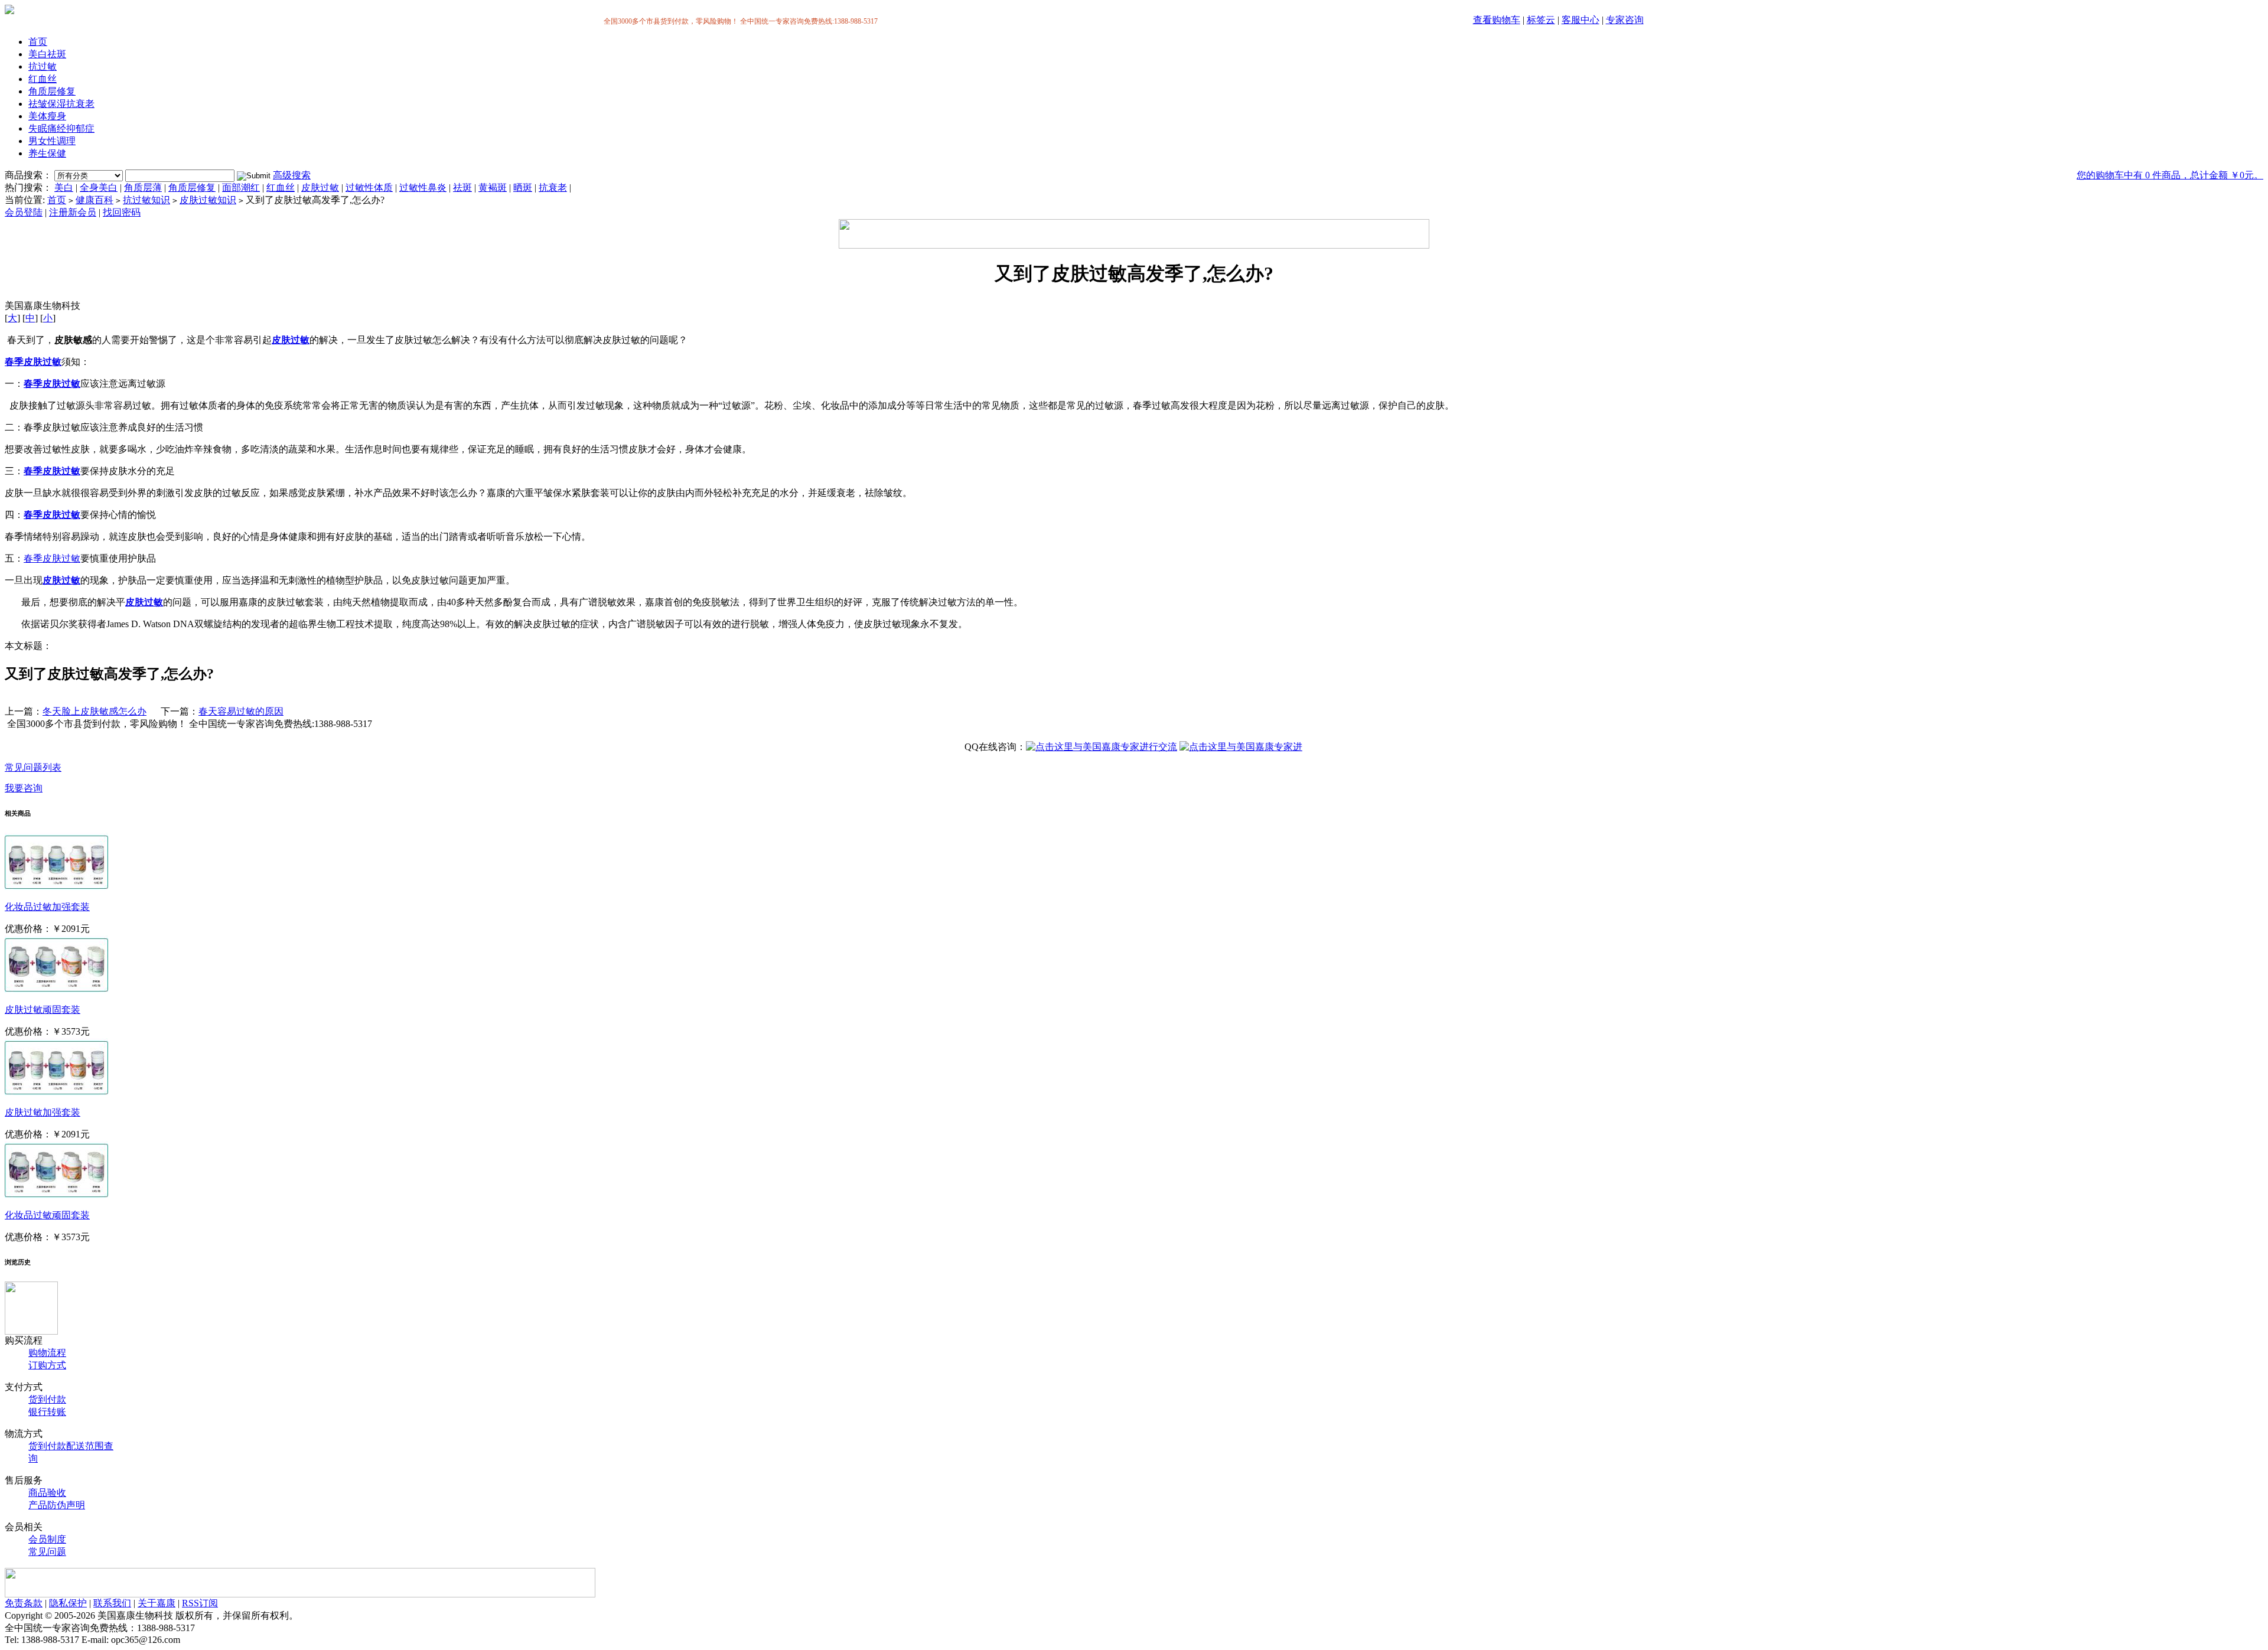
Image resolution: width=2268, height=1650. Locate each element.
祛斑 (462, 187)
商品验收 (47, 1493)
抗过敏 (43, 66)
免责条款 (24, 1603)
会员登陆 (24, 212)
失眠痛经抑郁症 (61, 128)
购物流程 (47, 1353)
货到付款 (47, 1399)
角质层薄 (143, 187)
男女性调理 (52, 141)
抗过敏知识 (146, 200)
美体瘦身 (47, 116)
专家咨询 (1625, 20)
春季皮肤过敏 (33, 362)
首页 (38, 42)
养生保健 (47, 153)
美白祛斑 (47, 54)
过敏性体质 (369, 187)
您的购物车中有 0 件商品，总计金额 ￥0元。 (2170, 175)
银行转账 (47, 1412)
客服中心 (1581, 20)
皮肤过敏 (320, 187)
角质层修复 (52, 91)
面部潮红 (241, 187)
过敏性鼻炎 (423, 187)
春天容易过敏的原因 (241, 711)
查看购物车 (1497, 20)
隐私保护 (68, 1603)
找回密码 (122, 212)
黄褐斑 (493, 187)
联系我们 (112, 1603)
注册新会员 (73, 212)
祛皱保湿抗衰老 (61, 104)
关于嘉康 (157, 1603)
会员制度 (47, 1539)
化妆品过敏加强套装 (47, 907)
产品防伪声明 (57, 1505)
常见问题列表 (33, 767)
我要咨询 (24, 788)
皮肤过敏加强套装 (43, 1112)
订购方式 (47, 1365)
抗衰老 (553, 187)
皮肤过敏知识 (208, 200)
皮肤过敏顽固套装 (43, 1010)
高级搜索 (292, 175)
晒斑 (523, 187)
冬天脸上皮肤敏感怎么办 (94, 711)
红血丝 (43, 79)
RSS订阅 (200, 1603)
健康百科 (94, 200)
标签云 (1541, 20)
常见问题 (47, 1552)
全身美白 (99, 187)
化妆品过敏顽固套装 (47, 1215)
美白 (64, 187)
